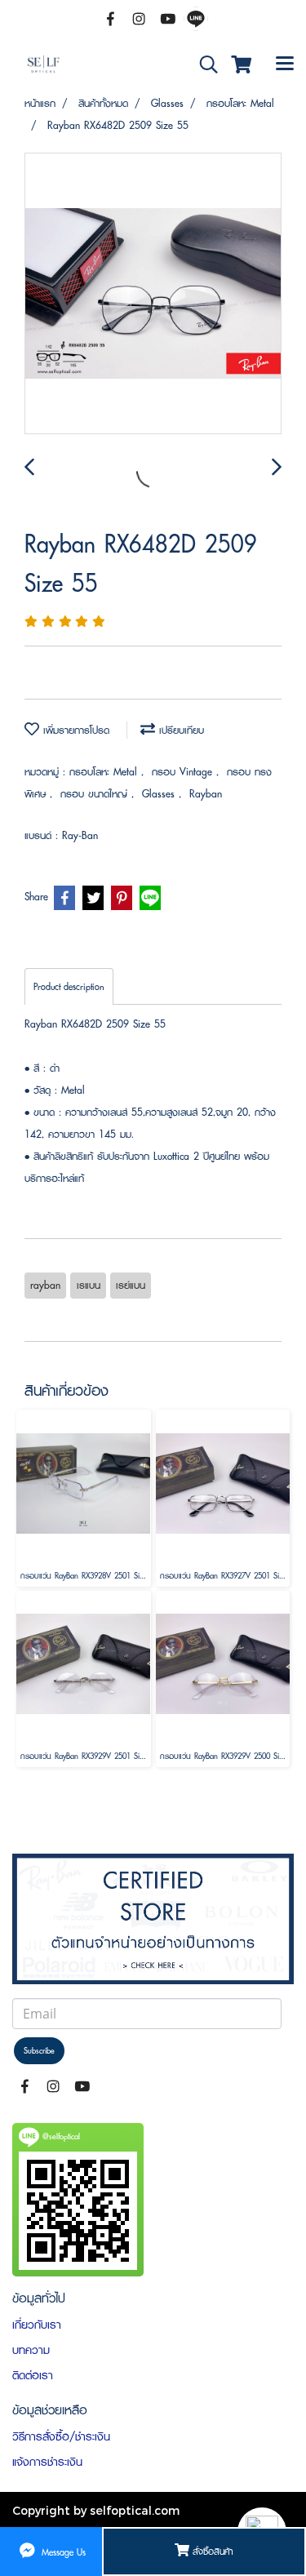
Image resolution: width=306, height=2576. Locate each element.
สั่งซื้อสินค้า (211, 2551)
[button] (203, 65)
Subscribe (39, 2051)
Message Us (62, 2551)
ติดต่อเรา (33, 2375)
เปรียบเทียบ (180, 730)
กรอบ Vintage (184, 772)
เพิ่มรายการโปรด (74, 730)
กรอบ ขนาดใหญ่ (96, 794)
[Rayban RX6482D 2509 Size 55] (153, 294)
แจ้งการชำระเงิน (47, 2462)
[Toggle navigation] (285, 64)
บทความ (31, 2350)
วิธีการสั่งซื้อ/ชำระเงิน (61, 2436)
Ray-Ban (80, 835)
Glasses (160, 794)
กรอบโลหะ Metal (105, 772)
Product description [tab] (69, 986)
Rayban (206, 794)
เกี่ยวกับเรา (37, 2325)
